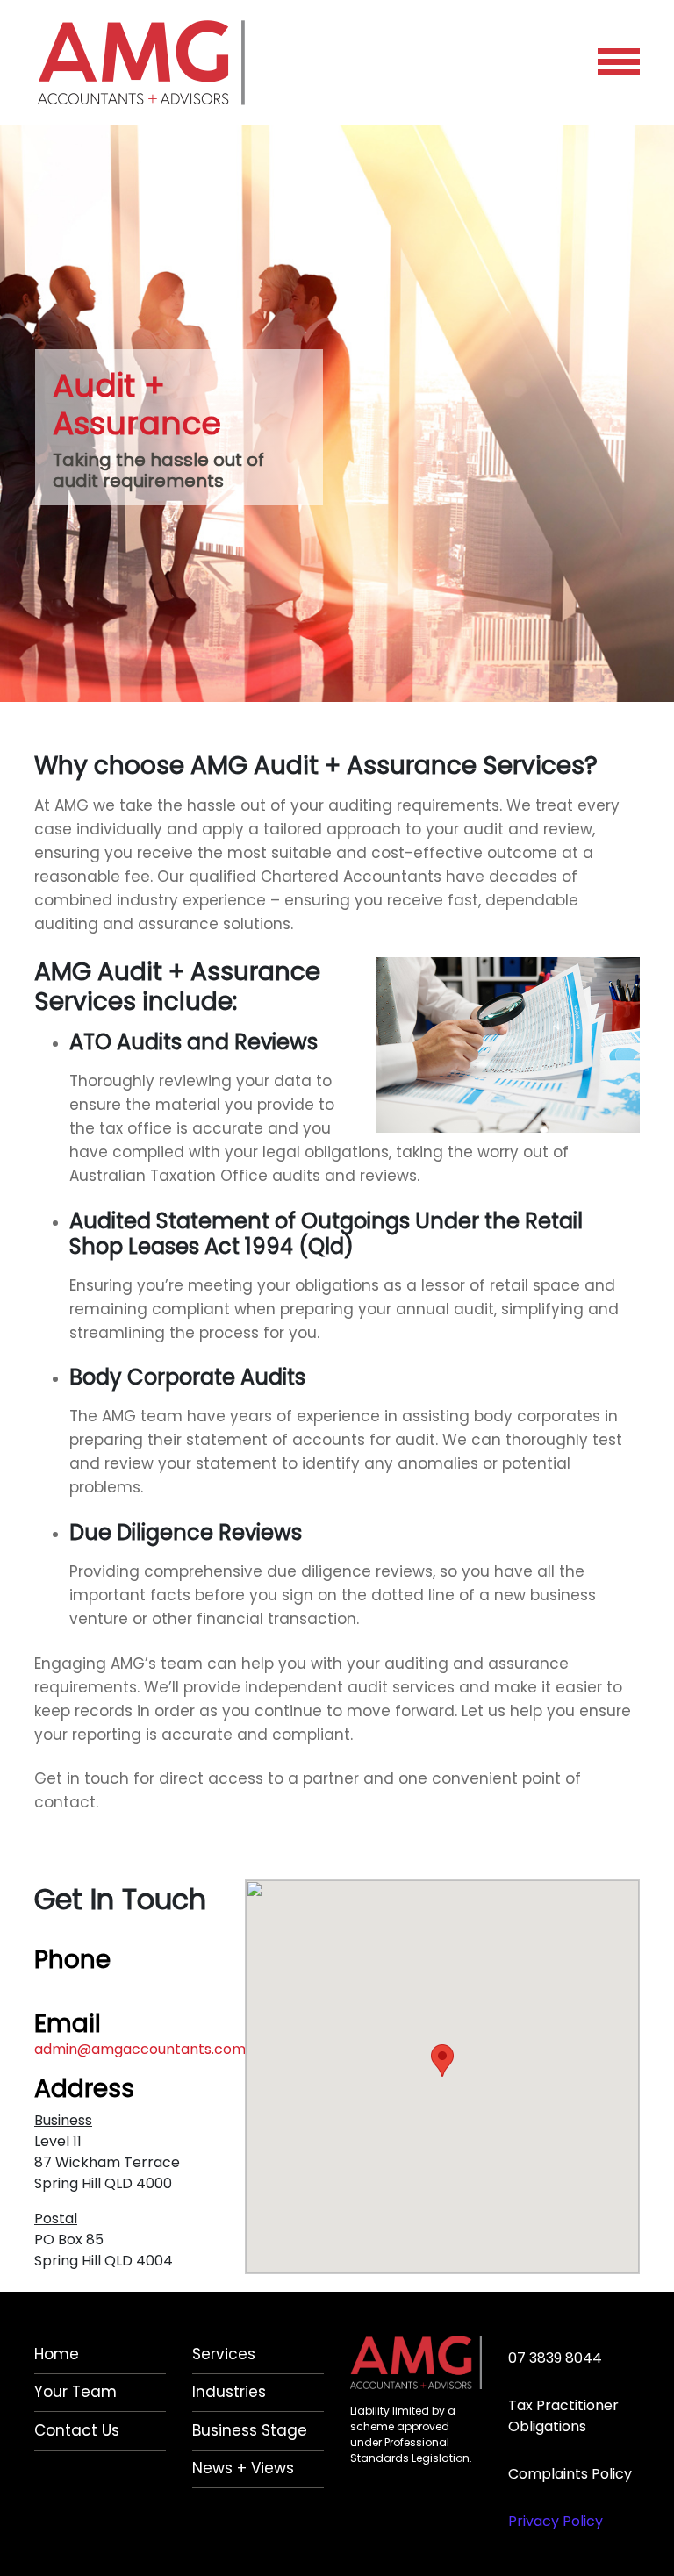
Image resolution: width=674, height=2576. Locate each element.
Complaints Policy (570, 2474)
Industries (229, 2392)
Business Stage (250, 2430)
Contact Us (77, 2430)
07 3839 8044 (81, 1984)
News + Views (243, 2468)
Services (224, 2354)
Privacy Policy (556, 2521)
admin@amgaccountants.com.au (150, 2049)
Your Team (75, 2392)
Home (57, 2354)
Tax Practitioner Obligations (563, 2416)
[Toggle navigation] (619, 62)
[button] (442, 2061)
